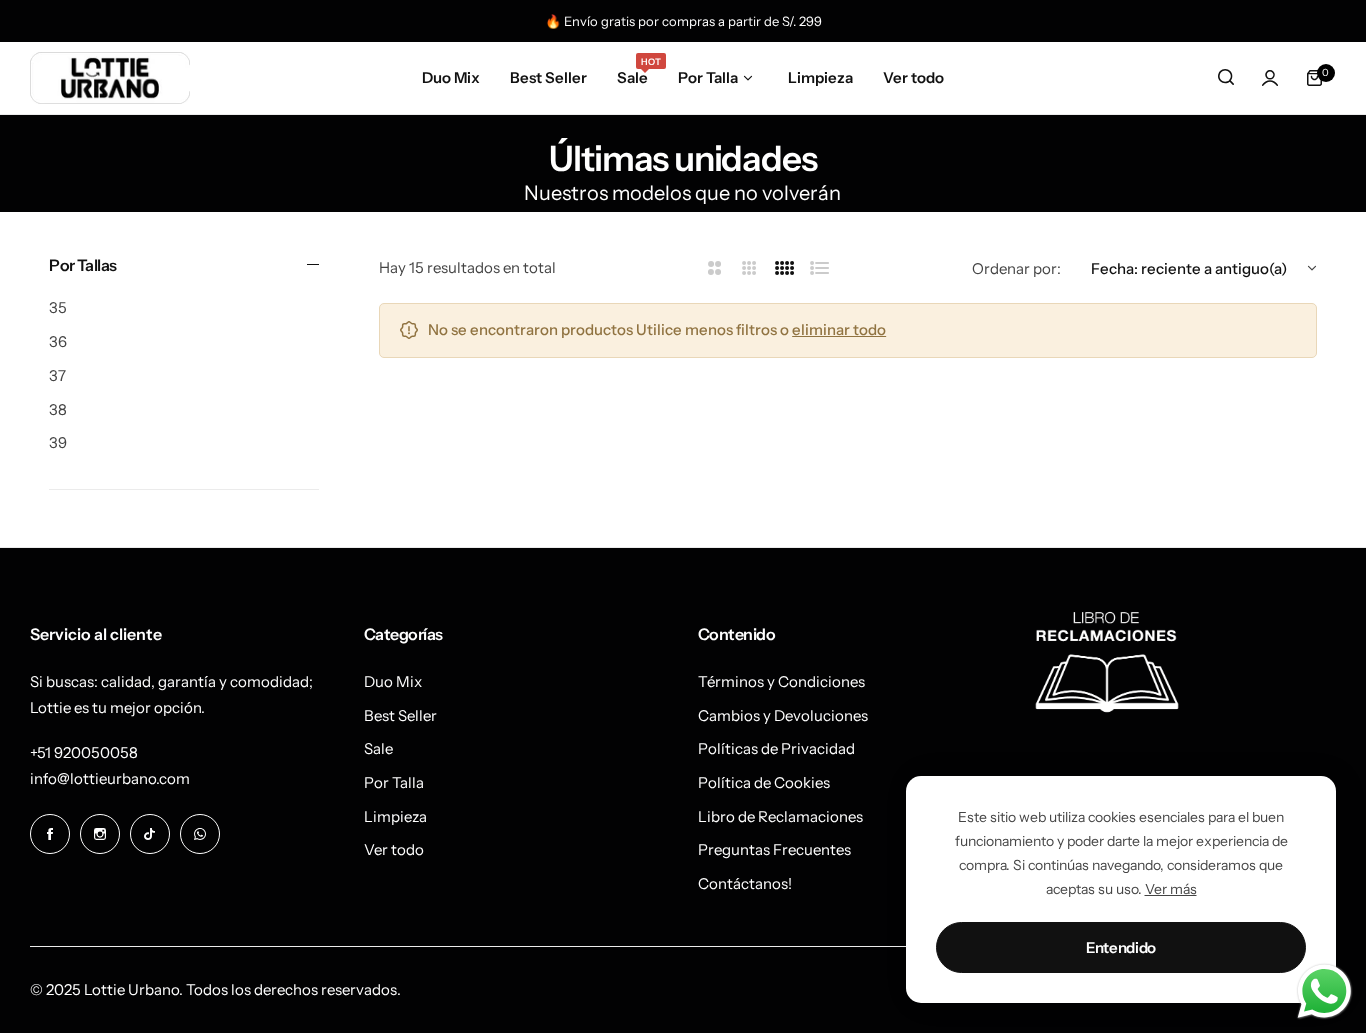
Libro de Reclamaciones (780, 816)
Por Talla (394, 782)
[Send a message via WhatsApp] (1324, 991)
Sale (378, 748)
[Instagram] (100, 834)
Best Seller (400, 715)
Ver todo (394, 849)
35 (58, 307)
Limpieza (395, 816)
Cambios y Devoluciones (783, 715)
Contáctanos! (745, 883)
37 (57, 375)
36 (58, 341)
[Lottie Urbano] (110, 77)
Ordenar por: (1016, 268)
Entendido (1121, 947)
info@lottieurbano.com (110, 778)
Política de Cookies (764, 782)
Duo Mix (393, 681)
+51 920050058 (84, 752)
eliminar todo (839, 329)
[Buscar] (1226, 78)
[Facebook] (50, 834)
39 (58, 442)
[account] (1270, 78)
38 (58, 409)
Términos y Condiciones (781, 681)
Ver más (1171, 889)
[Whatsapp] (200, 834)
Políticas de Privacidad (776, 748)
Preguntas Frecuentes (774, 849)
